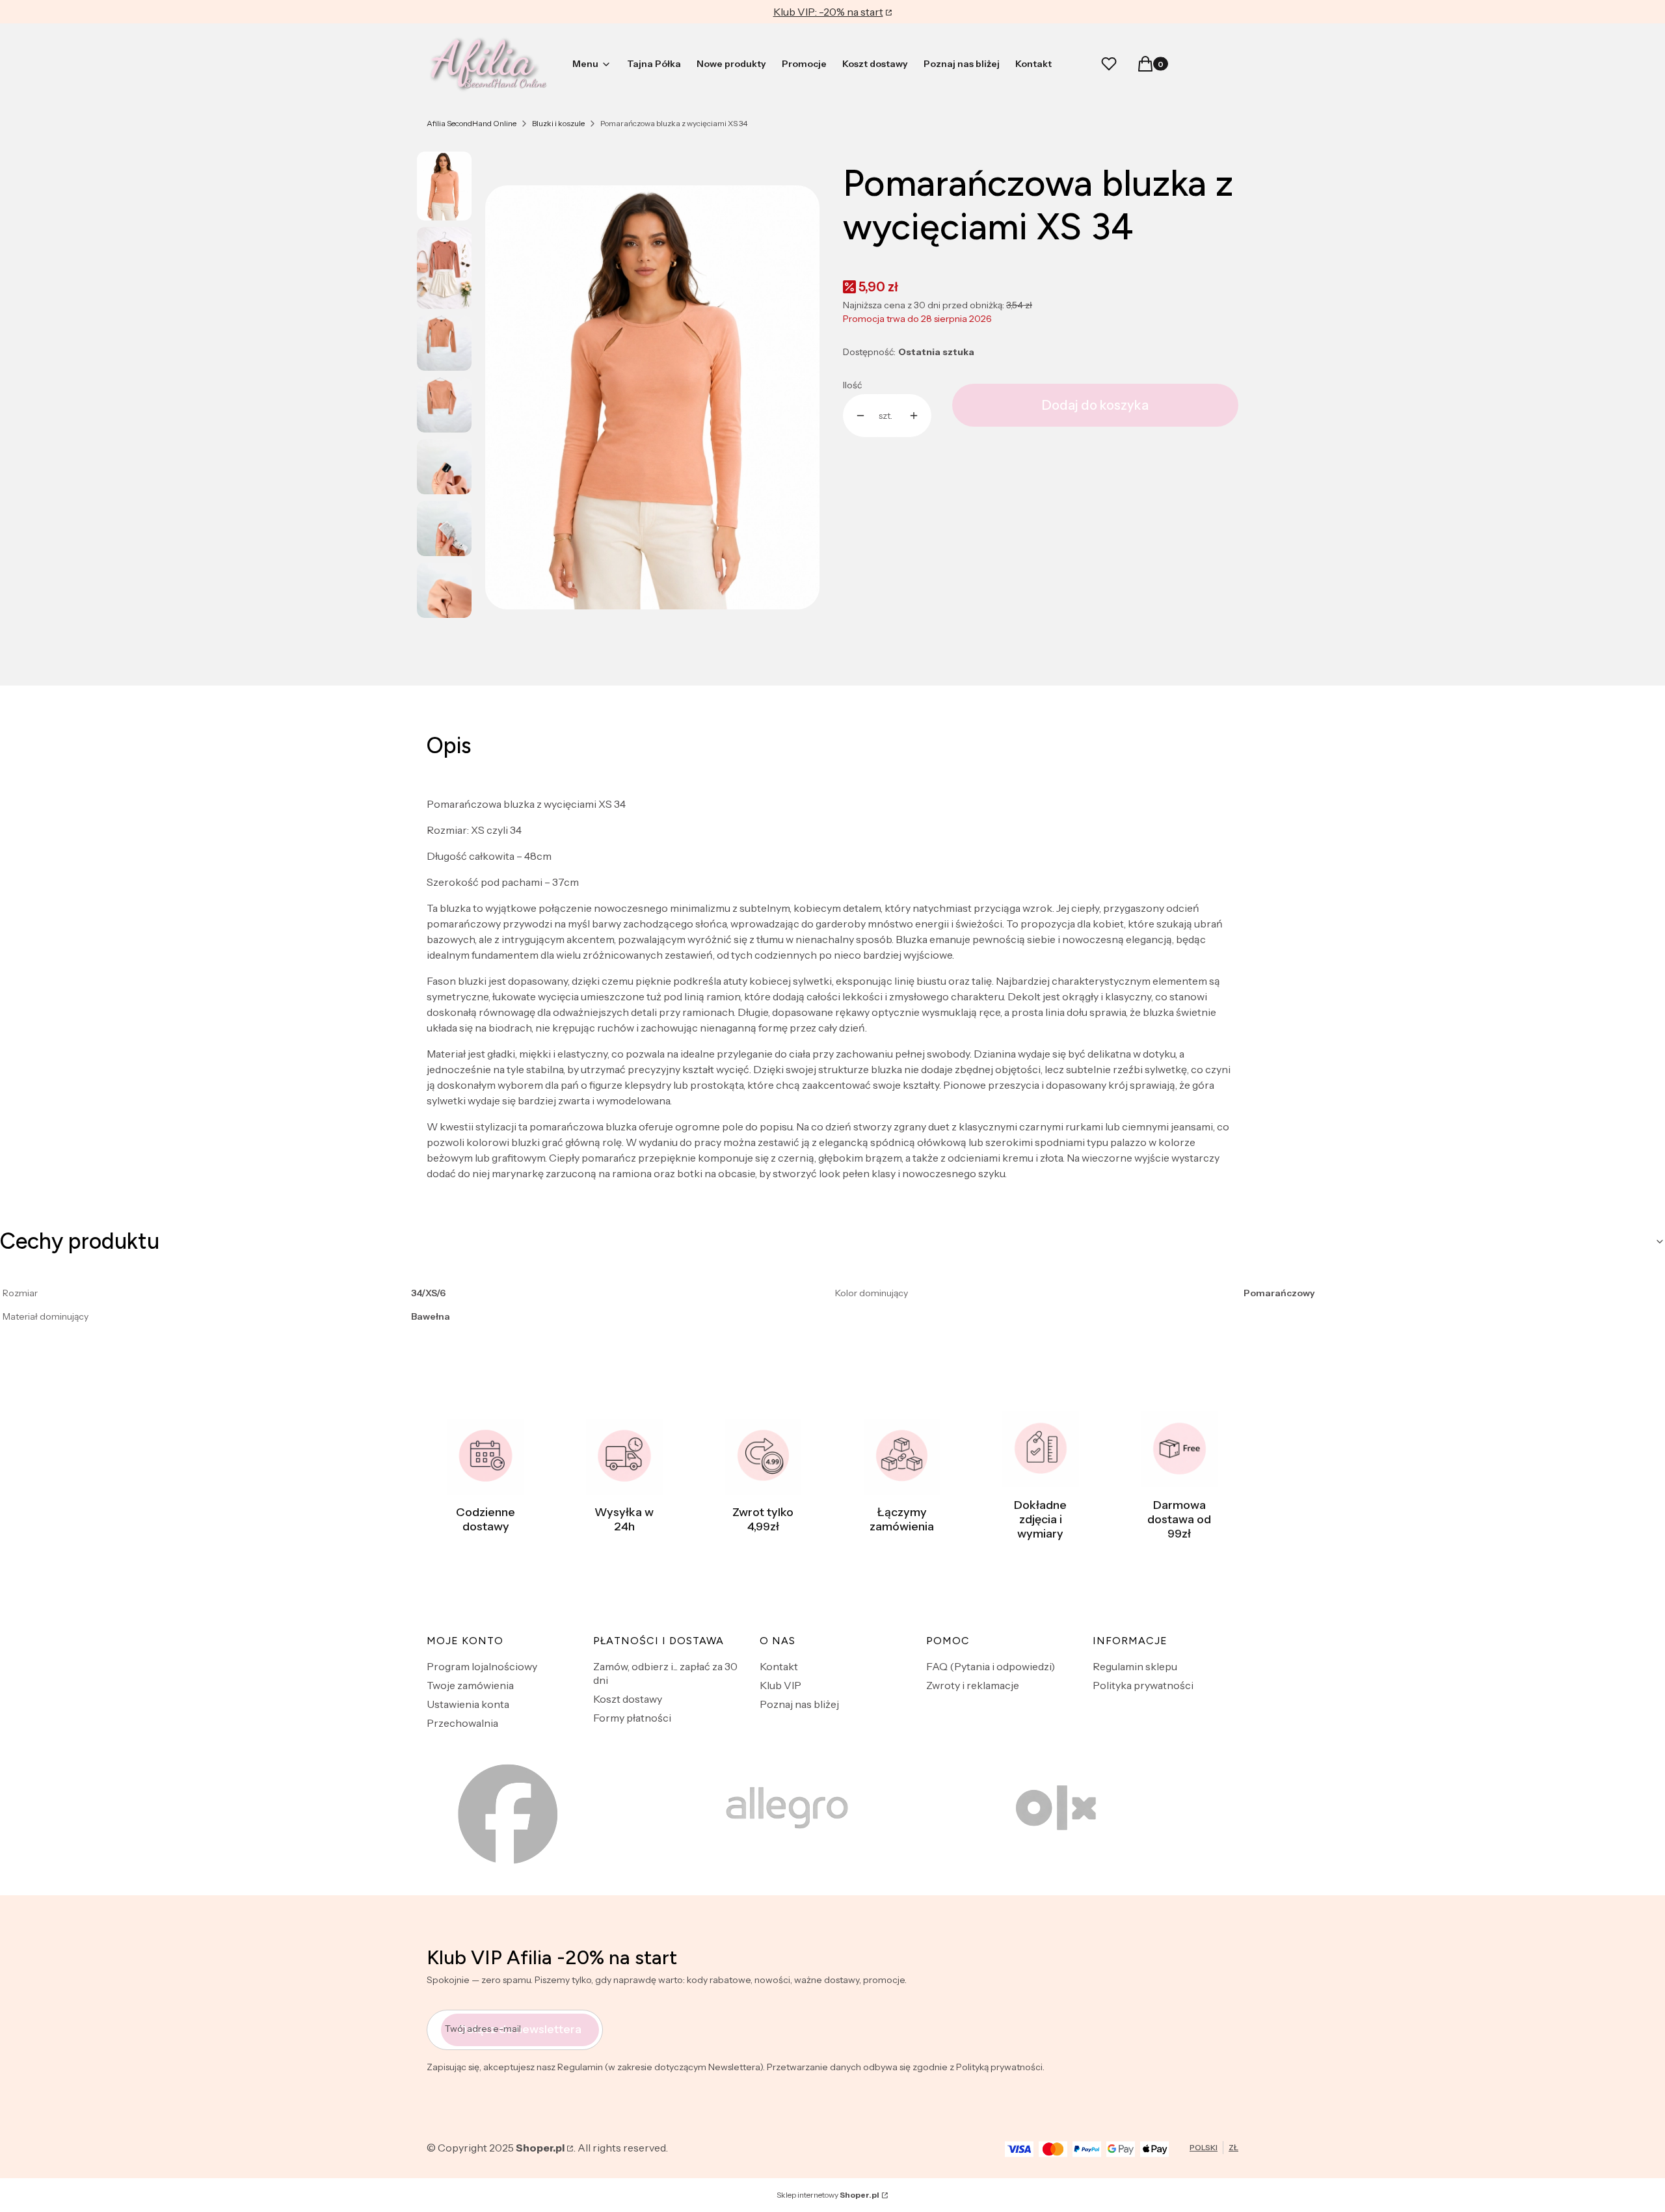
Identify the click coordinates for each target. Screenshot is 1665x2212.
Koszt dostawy (628, 1699)
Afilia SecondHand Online (472, 123)
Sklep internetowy (828, 2195)
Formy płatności (632, 1718)
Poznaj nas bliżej (799, 1704)
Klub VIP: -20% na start (828, 12)
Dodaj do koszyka (1095, 405)
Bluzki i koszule (558, 123)
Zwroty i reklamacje (973, 1685)
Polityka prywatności (1143, 1685)
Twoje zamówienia (470, 1685)
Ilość (852, 385)
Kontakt (779, 1666)
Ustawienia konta (468, 1704)
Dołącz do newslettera (520, 2029)
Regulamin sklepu (1135, 1666)
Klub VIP (780, 1685)
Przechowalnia (462, 1723)
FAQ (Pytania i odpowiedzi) (991, 1666)
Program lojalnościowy (482, 1666)
